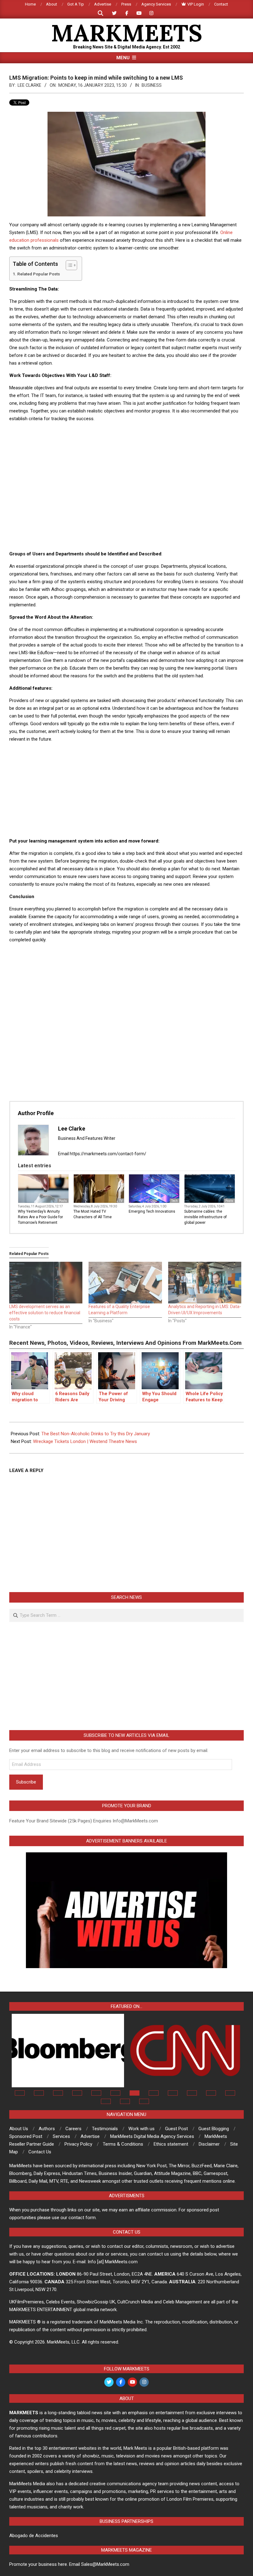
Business (152, 85)
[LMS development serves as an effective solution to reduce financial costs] (46, 1283)
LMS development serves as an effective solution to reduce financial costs (45, 1313)
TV (121, 1201)
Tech (174, 1201)
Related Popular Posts (39, 274)
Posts (63, 1201)
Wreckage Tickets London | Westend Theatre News (85, 1441)
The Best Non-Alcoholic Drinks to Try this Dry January (96, 1434)
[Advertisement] (126, 441)
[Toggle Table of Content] (68, 265)
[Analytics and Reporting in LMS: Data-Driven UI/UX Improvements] (205, 1283)
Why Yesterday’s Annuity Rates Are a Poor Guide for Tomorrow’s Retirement (40, 1217)
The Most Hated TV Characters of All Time (93, 1214)
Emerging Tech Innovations (152, 1211)
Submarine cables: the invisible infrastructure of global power (205, 1217)
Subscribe (26, 1782)
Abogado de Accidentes (34, 2536)
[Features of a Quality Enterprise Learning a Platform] (125, 1283)
